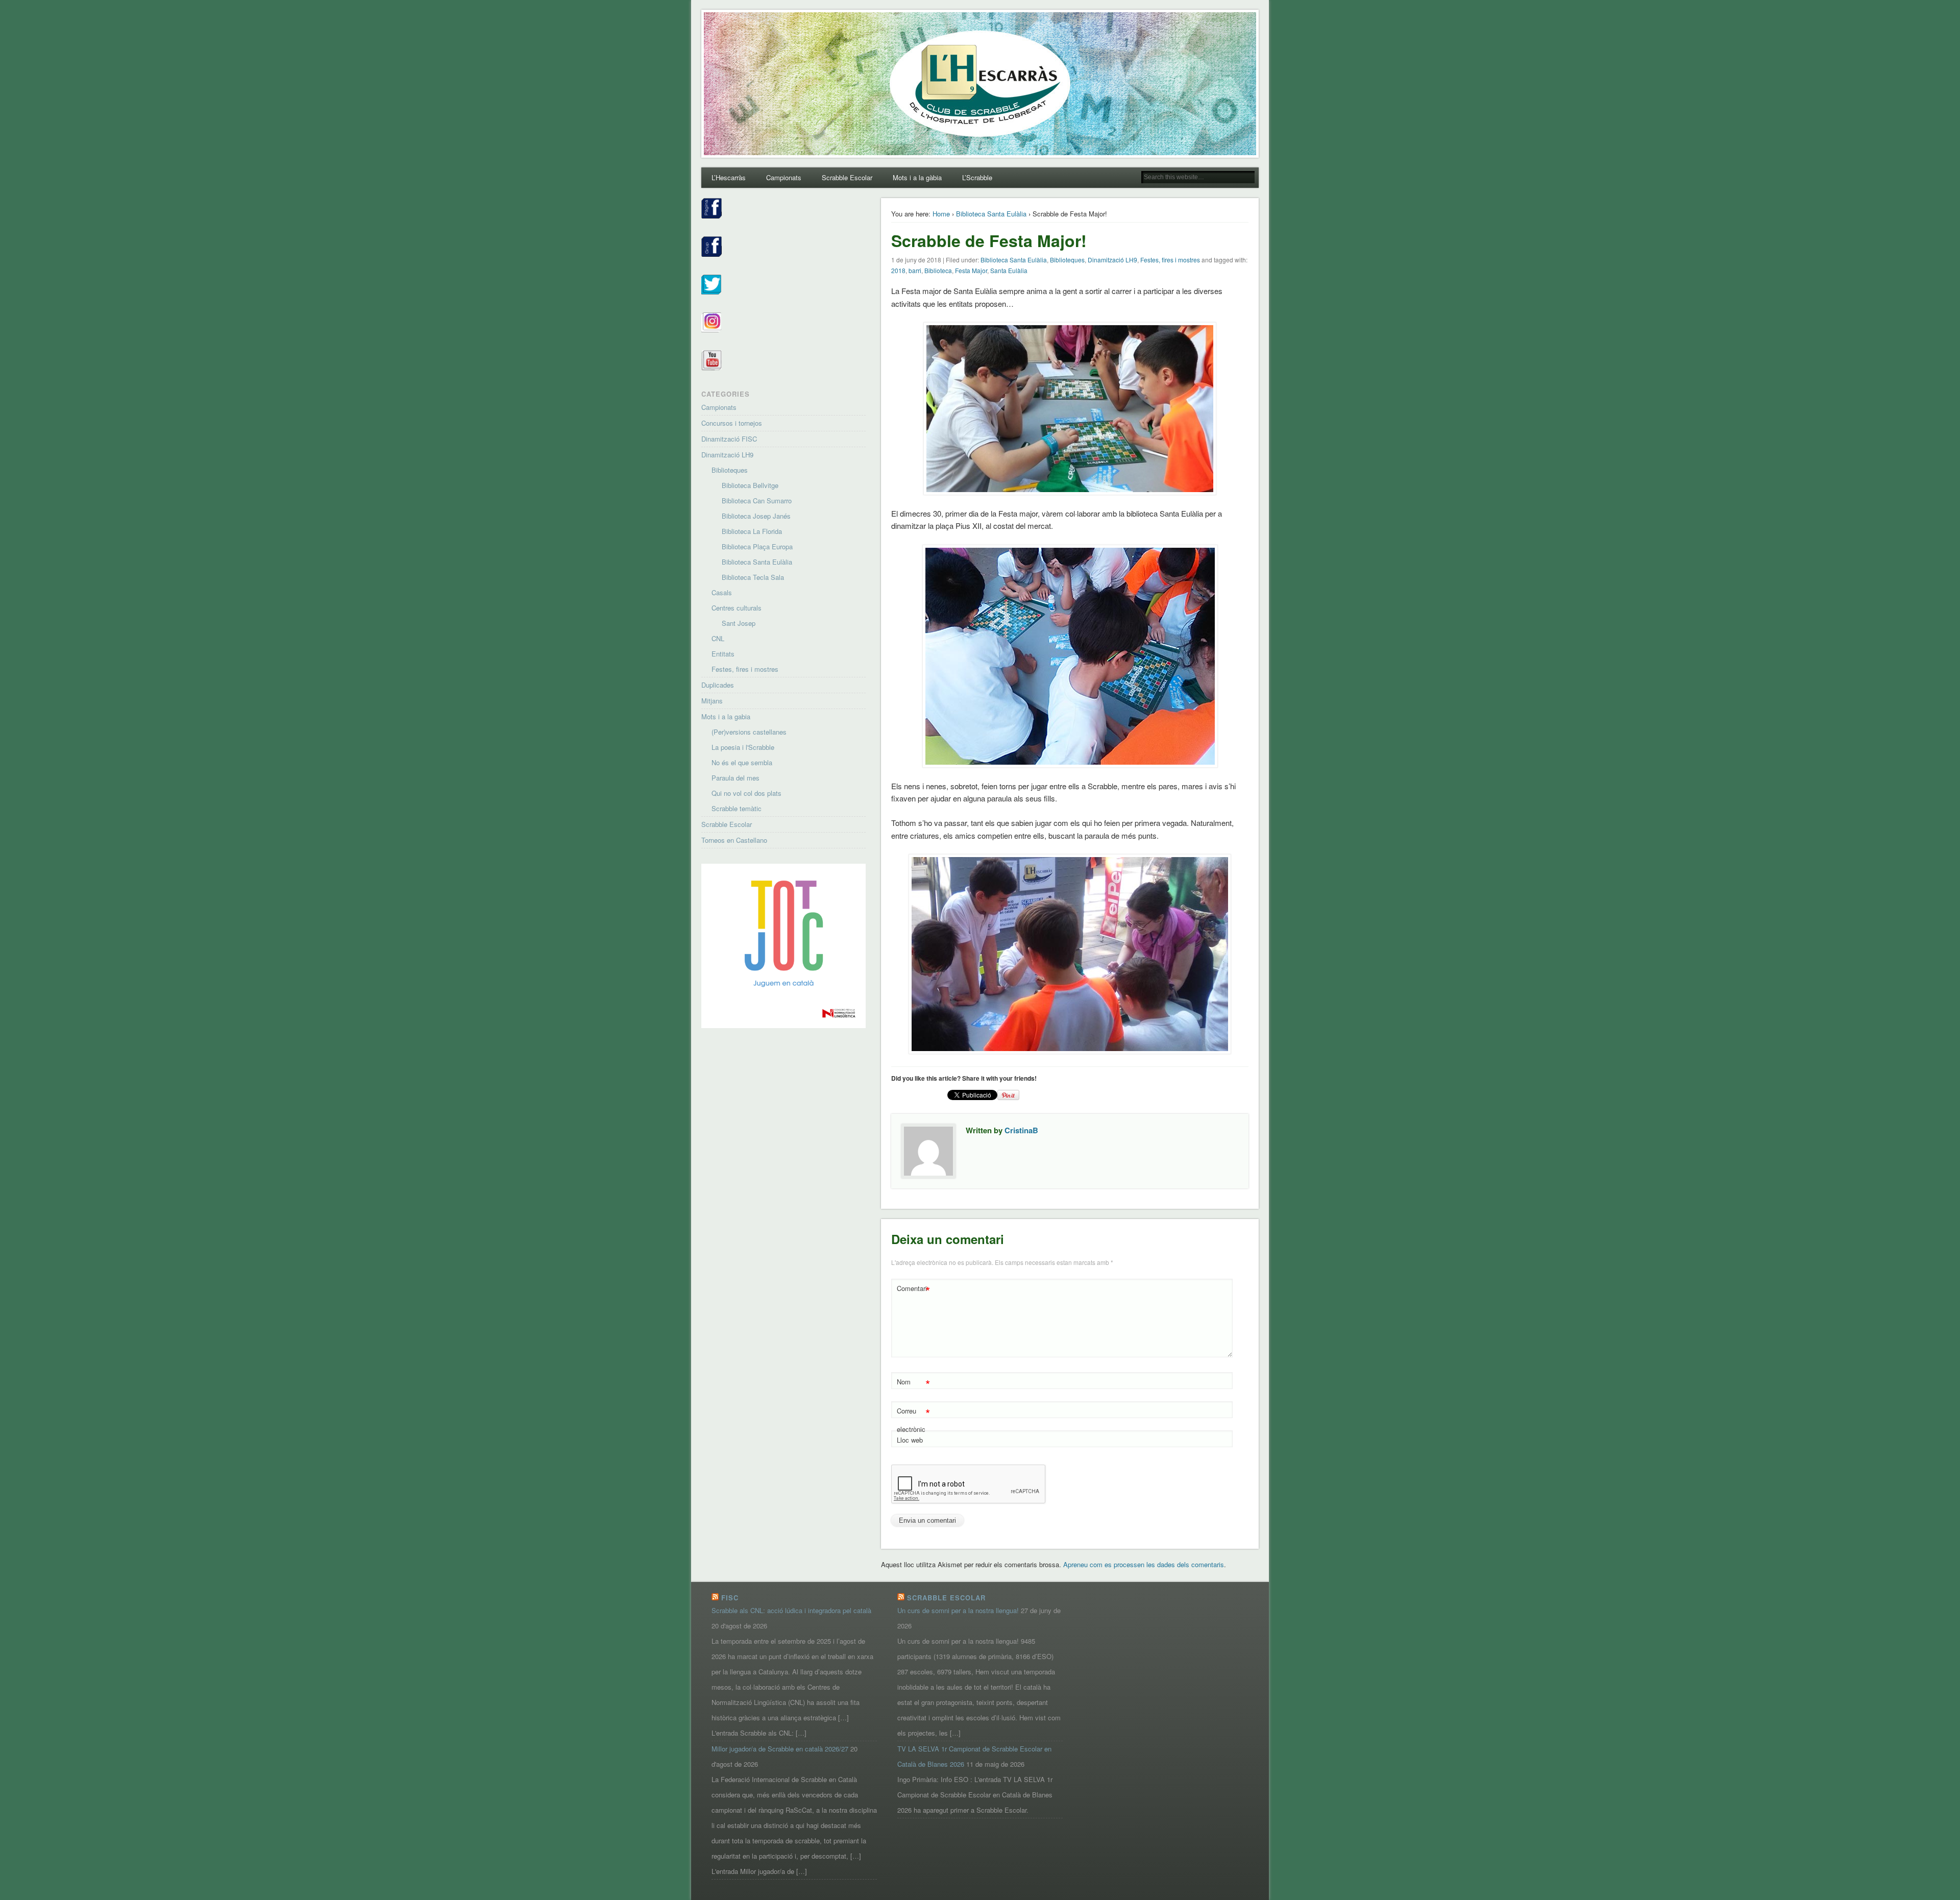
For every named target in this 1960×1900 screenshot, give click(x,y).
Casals (722, 592)
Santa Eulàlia (1009, 270)
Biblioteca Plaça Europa (757, 546)
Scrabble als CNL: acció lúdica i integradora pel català (791, 1610)
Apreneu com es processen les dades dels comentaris (1144, 1564)
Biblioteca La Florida (752, 531)
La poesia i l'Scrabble (743, 747)
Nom (913, 1383)
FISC (730, 1598)
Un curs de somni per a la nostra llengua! (958, 1610)
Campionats (784, 177)
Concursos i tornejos (732, 423)
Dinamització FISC (729, 439)
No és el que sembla (742, 762)
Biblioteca (938, 270)
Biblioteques (1067, 260)
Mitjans (712, 701)
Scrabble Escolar (847, 177)
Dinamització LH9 (1112, 260)
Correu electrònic (913, 1419)
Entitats (723, 654)
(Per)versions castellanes (749, 732)
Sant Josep (739, 623)
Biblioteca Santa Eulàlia (991, 214)
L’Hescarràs (729, 177)
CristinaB (1021, 1130)
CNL (718, 638)
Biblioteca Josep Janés (756, 516)
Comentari (913, 1290)
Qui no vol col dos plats (746, 793)
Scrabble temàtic (737, 808)
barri (915, 270)
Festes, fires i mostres (1170, 260)
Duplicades (718, 685)
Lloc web (910, 1440)
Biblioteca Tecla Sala (753, 577)
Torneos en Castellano (734, 840)
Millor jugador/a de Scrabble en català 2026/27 (780, 1749)
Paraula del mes (736, 778)
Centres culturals (737, 608)
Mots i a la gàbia (917, 177)
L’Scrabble (977, 177)
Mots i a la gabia (726, 716)
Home (941, 214)
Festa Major (971, 270)
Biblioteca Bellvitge (750, 485)
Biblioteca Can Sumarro (757, 501)
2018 (898, 270)
